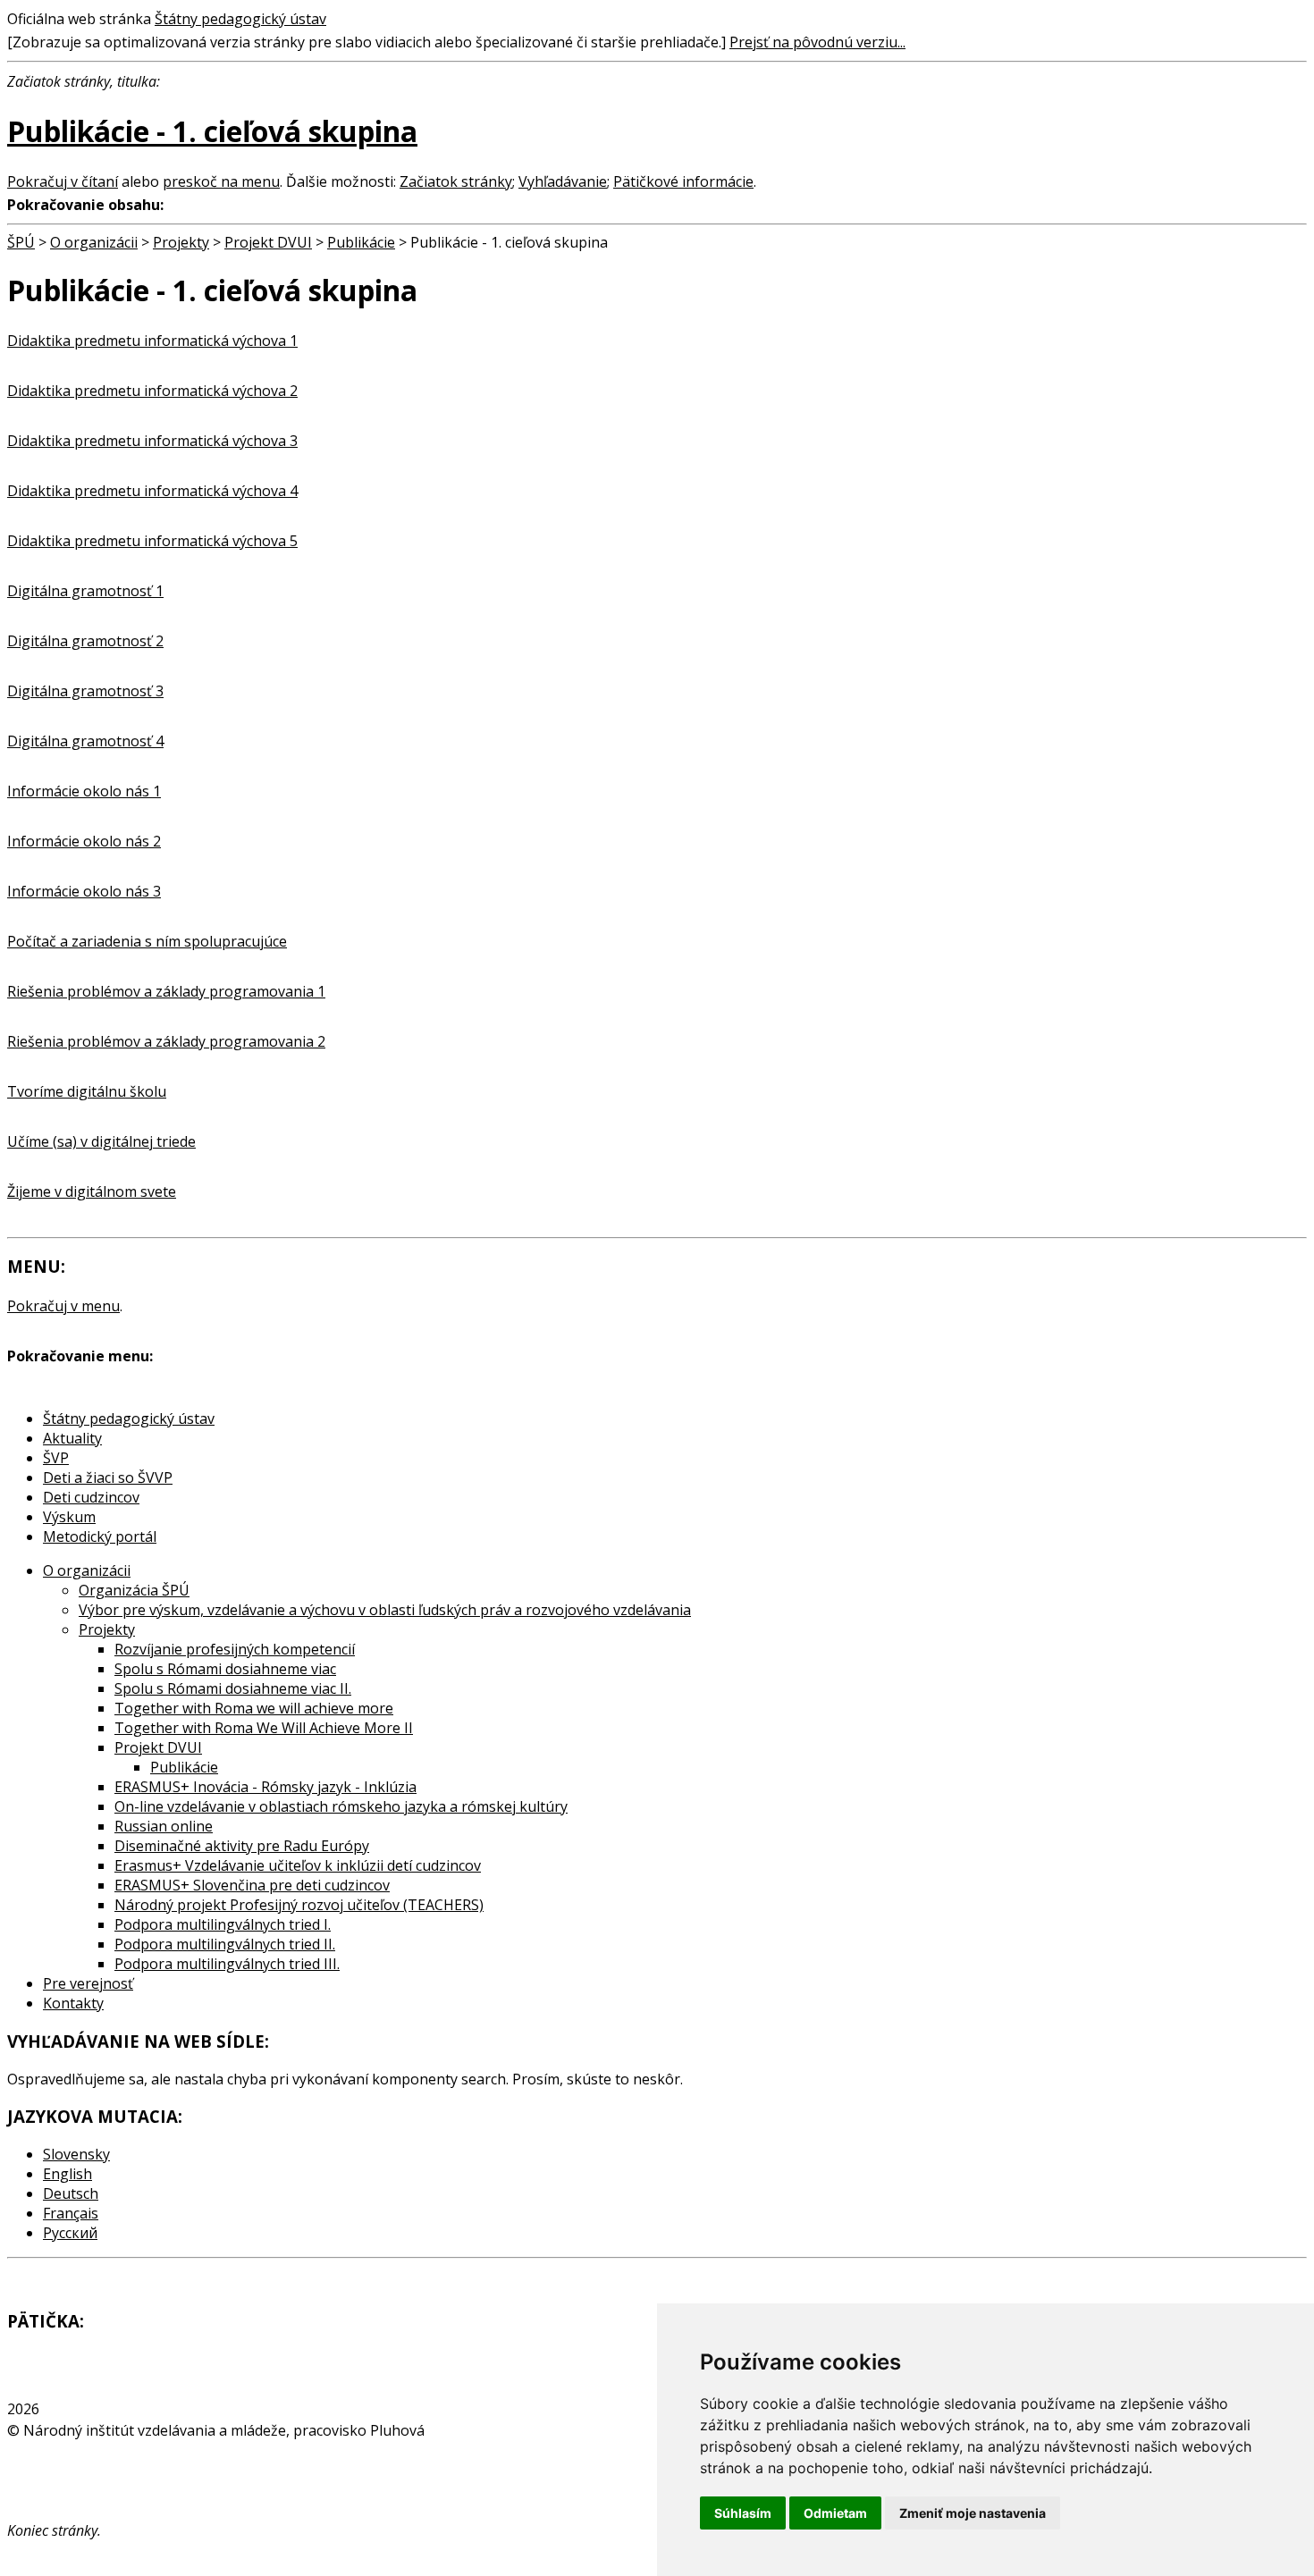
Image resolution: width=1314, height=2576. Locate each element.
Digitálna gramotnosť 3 (85, 691)
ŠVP (56, 1458)
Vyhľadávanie (563, 181)
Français (71, 2213)
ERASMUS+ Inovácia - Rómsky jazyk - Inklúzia (265, 1787)
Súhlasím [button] (743, 2513)
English (67, 2174)
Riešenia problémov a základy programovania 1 (166, 991)
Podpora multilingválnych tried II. (225, 1944)
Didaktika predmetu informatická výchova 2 (152, 391)
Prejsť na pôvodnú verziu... (817, 42)
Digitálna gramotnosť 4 (85, 741)
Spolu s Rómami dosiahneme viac (225, 1669)
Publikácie (361, 242)
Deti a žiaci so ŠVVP (108, 1477)
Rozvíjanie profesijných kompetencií (235, 1649)
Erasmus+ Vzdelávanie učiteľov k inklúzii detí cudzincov (298, 1865)
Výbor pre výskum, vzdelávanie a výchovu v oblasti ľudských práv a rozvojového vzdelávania (385, 1610)
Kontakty (73, 2003)
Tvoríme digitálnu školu (87, 1091)
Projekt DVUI (268, 242)
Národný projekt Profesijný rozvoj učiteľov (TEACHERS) (299, 1905)
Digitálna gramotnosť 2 (85, 641)
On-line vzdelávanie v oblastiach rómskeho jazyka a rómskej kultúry (341, 1806)
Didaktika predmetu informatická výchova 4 (152, 491)
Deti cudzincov (91, 1497)
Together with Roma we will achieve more (254, 1708)
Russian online (164, 1826)
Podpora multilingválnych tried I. (223, 1924)
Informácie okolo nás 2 (84, 841)
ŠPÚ (21, 242)
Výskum (69, 1517)
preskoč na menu (221, 181)
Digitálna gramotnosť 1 (85, 591)
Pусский (70, 2233)
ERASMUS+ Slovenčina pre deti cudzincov (252, 1885)
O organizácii (94, 242)
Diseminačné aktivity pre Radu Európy (242, 1846)
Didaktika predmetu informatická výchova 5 (152, 541)
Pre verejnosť (88, 1983)
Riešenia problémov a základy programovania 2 (166, 1041)
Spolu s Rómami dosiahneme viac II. (233, 1688)
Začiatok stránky (456, 181)
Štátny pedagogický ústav (240, 19)
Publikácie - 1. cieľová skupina (212, 131)
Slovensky (76, 2154)
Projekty (181, 242)
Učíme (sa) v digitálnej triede (101, 1141)
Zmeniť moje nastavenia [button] (973, 2513)
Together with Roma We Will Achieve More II (264, 1728)
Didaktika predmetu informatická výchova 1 (152, 341)
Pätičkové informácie (683, 181)
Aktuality (72, 1438)
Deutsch (71, 2193)
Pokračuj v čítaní (63, 181)
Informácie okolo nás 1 (84, 791)
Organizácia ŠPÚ (134, 1590)
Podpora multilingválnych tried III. (227, 1964)
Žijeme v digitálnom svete (92, 1191)
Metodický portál (100, 1536)
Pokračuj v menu (63, 1306)
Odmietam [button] (835, 2513)
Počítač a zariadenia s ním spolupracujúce (147, 941)
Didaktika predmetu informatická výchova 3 (152, 441)
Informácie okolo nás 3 (84, 891)
